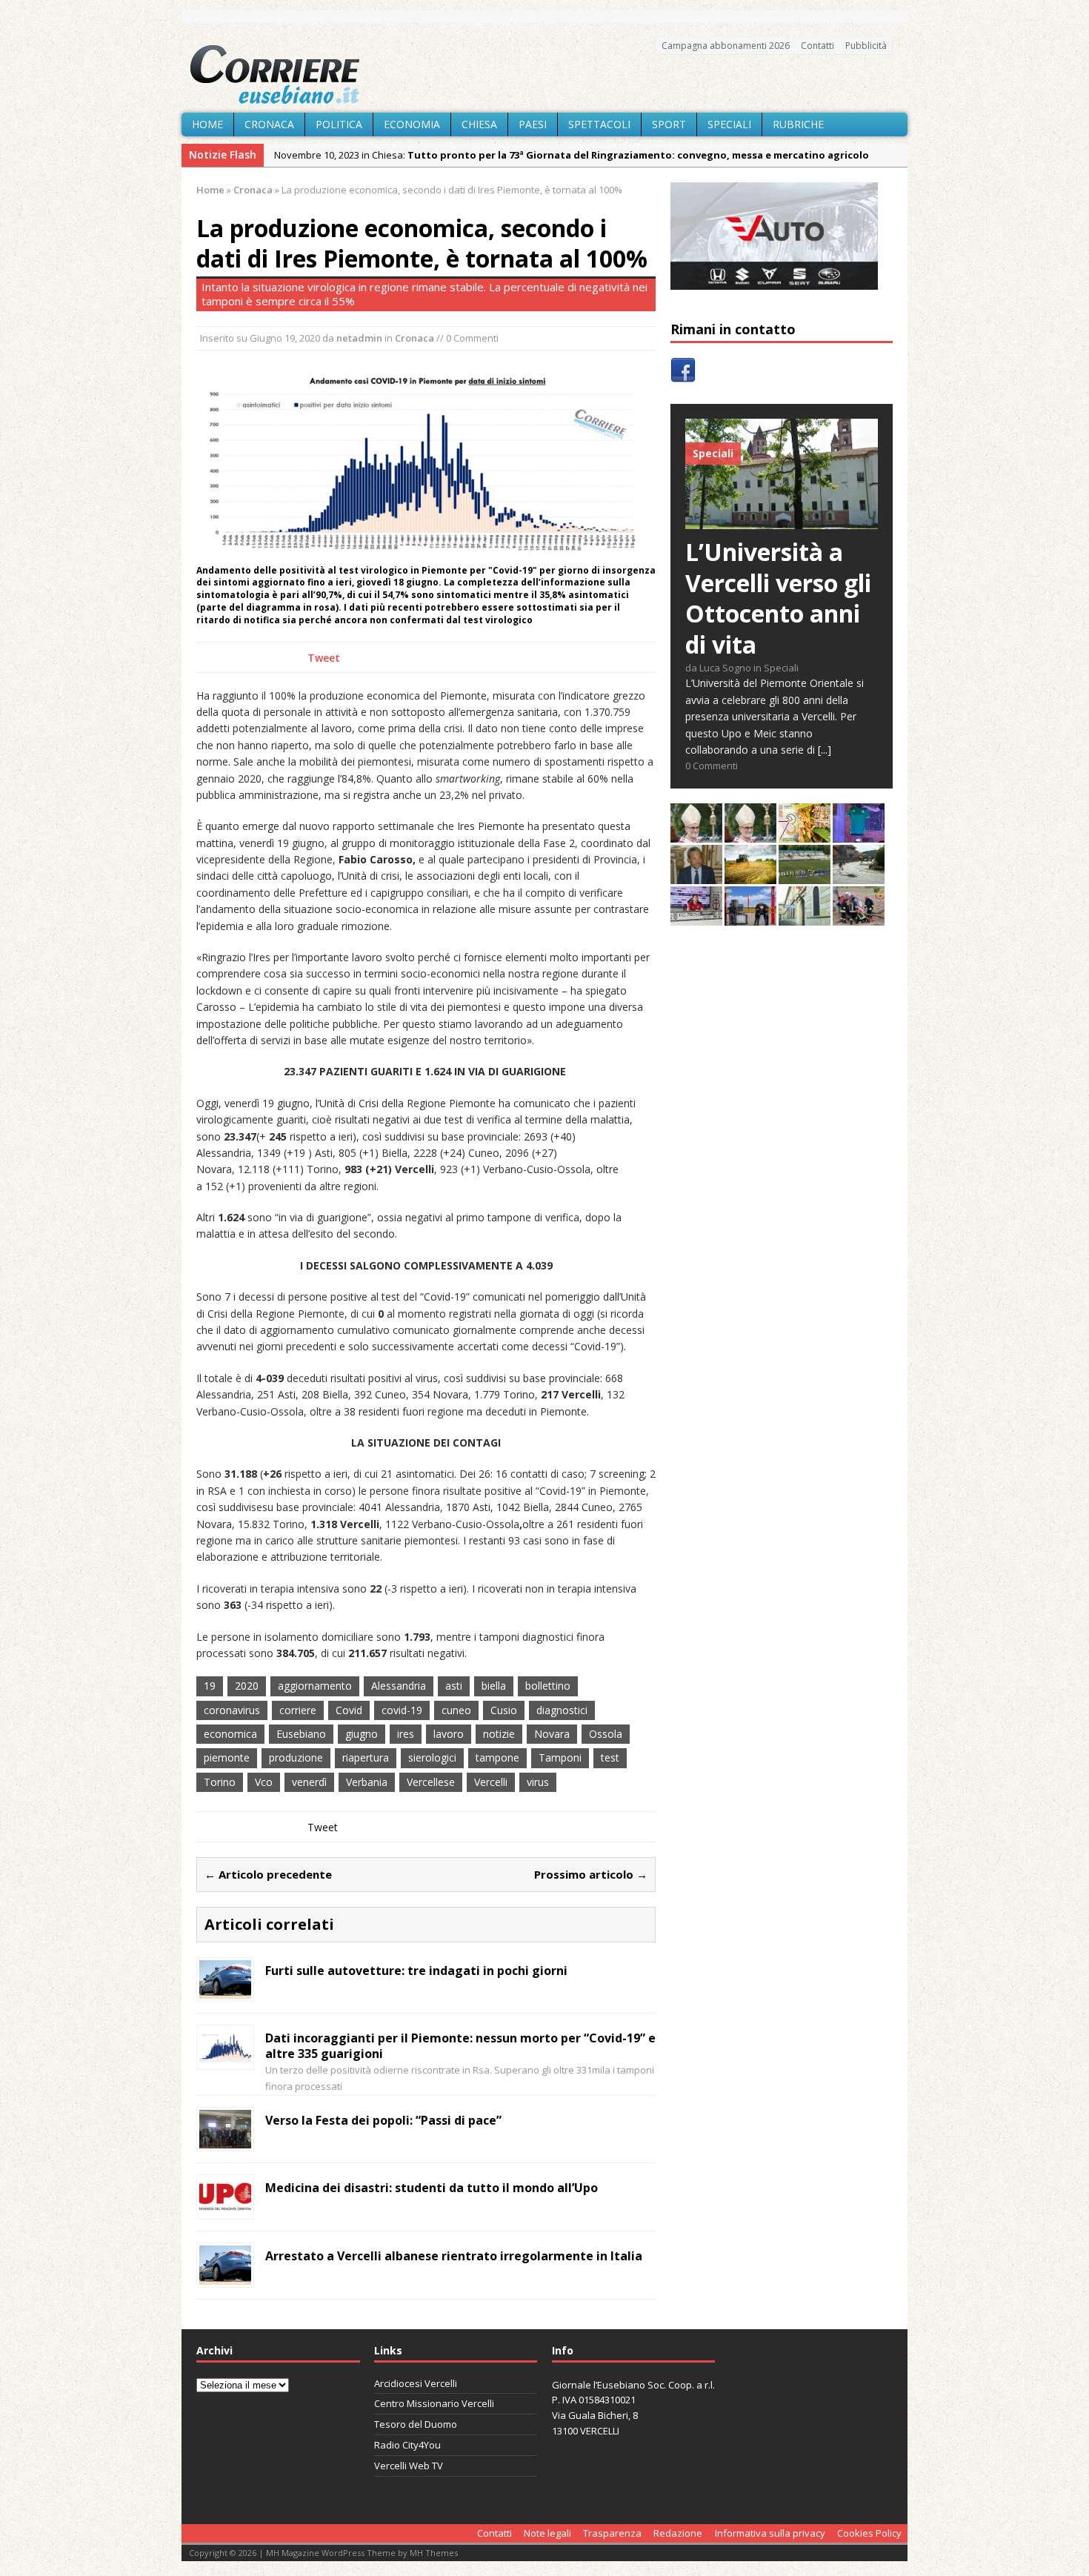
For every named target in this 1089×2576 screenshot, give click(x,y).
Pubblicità (866, 46)
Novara (552, 1734)
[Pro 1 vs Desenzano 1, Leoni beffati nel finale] (805, 876)
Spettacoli (599, 124)
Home (207, 124)
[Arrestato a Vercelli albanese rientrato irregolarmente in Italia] (225, 2276)
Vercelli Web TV (409, 2466)
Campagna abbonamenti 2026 (726, 46)
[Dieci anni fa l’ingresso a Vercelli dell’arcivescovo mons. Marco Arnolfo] (696, 834)
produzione (296, 1757)
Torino (220, 1782)
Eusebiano (301, 1734)
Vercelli (491, 1782)
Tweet (324, 658)
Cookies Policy (869, 2533)
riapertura (366, 1757)
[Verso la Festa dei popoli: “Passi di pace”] (225, 2140)
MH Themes (434, 2553)
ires (406, 1734)
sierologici (432, 1757)
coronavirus (232, 1710)
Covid (349, 1710)
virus (538, 1782)
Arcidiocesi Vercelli (416, 2383)
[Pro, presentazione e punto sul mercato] (859, 834)
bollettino (548, 1686)
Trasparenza (612, 2533)
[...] (825, 750)
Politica (339, 124)
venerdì (309, 1782)
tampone (497, 1757)
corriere (298, 1710)
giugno (362, 1734)
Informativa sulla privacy (770, 2533)
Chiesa (479, 124)
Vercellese (431, 1782)
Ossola (606, 1734)
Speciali (729, 124)
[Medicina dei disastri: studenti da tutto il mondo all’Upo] (225, 2208)
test (610, 1757)
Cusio (504, 1710)
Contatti (817, 46)
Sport (669, 124)
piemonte (227, 1757)
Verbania (367, 1782)
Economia (412, 124)
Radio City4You (407, 2445)
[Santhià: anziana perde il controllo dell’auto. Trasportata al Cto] (859, 917)
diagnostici (562, 1710)
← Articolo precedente (268, 1874)
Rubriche (798, 124)
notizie (499, 1734)
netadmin (359, 338)
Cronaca (269, 124)
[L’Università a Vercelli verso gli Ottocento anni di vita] (782, 521)
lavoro (449, 1734)
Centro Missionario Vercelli (434, 2403)
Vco (264, 1782)
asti (454, 1686)
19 (210, 1686)
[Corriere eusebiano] (544, 75)
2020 (247, 1686)
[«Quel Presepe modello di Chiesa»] (750, 834)
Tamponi (560, 1757)
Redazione (678, 2533)
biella (494, 1686)
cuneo (456, 1710)
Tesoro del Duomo (416, 2424)
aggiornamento (315, 1686)
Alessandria (399, 1686)
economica (230, 1734)
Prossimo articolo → (591, 1874)
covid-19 (402, 1710)
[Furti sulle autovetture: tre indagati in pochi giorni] (225, 1990)
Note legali (547, 2533)
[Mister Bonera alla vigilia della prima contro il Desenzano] (696, 917)
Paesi (533, 124)
